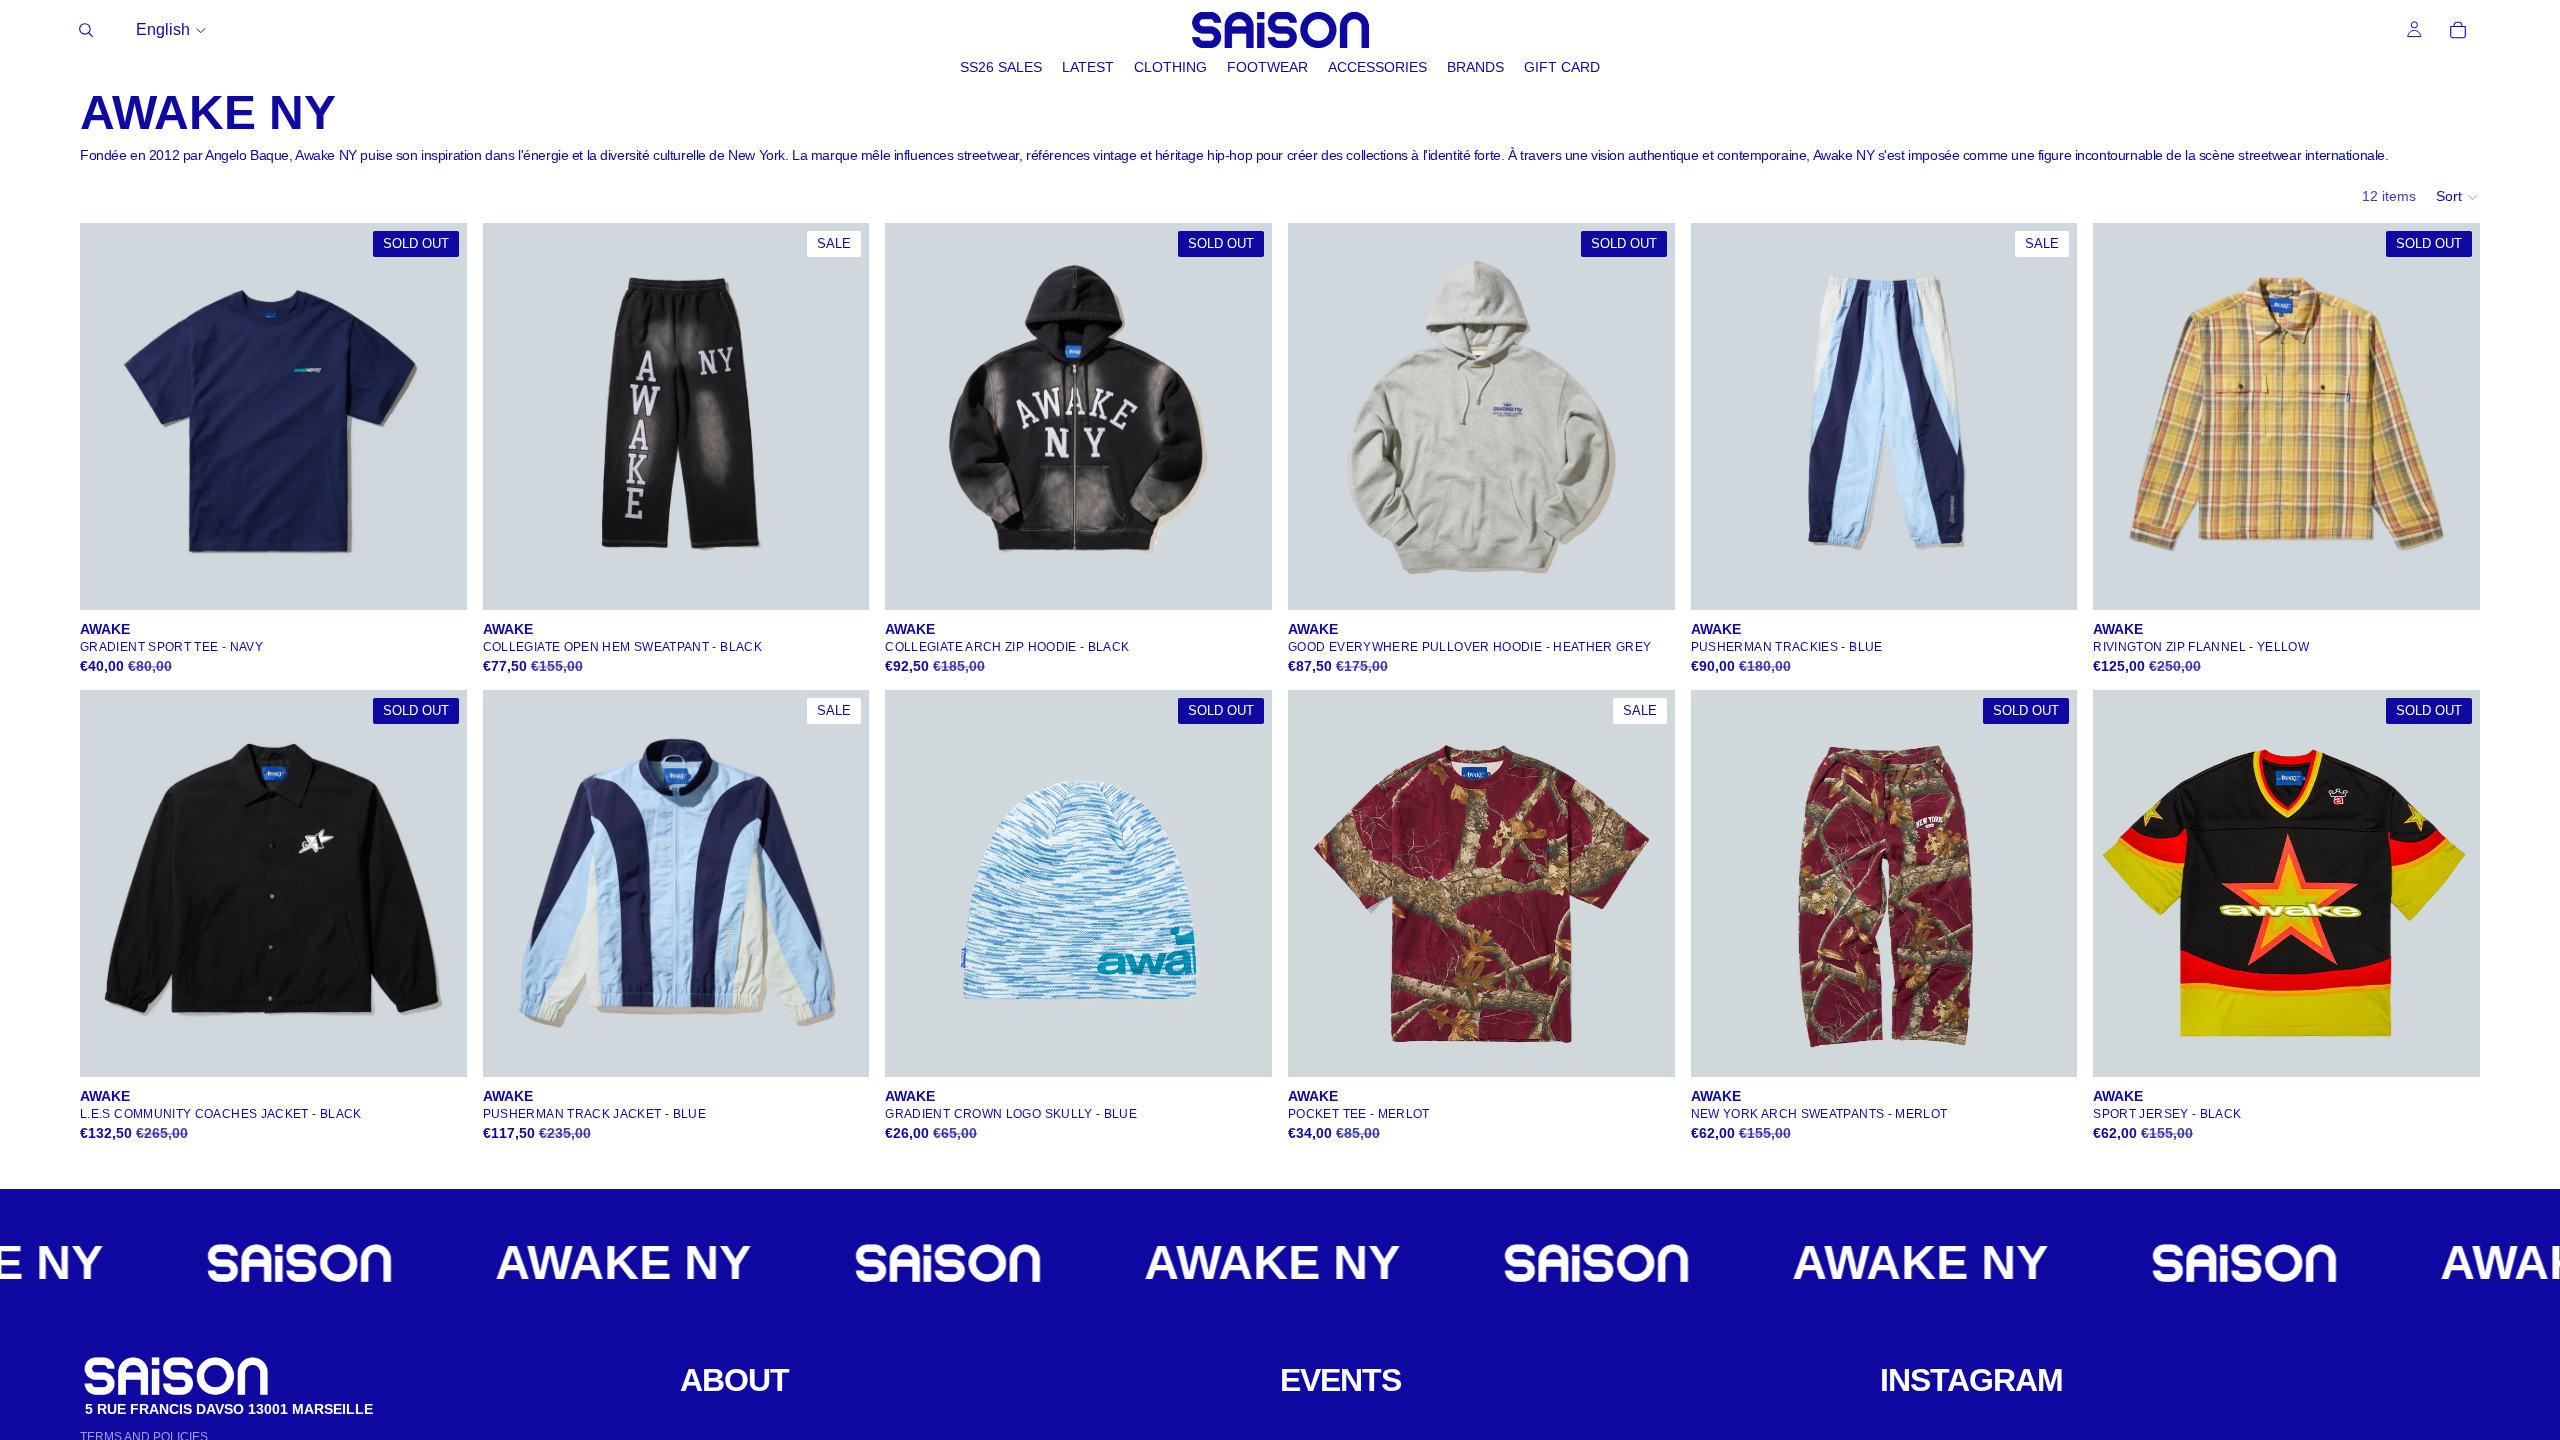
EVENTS (1340, 1380)
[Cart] (2458, 30)
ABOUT (734, 1380)
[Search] (86, 30)
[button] (2458, 197)
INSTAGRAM (1971, 1380)
